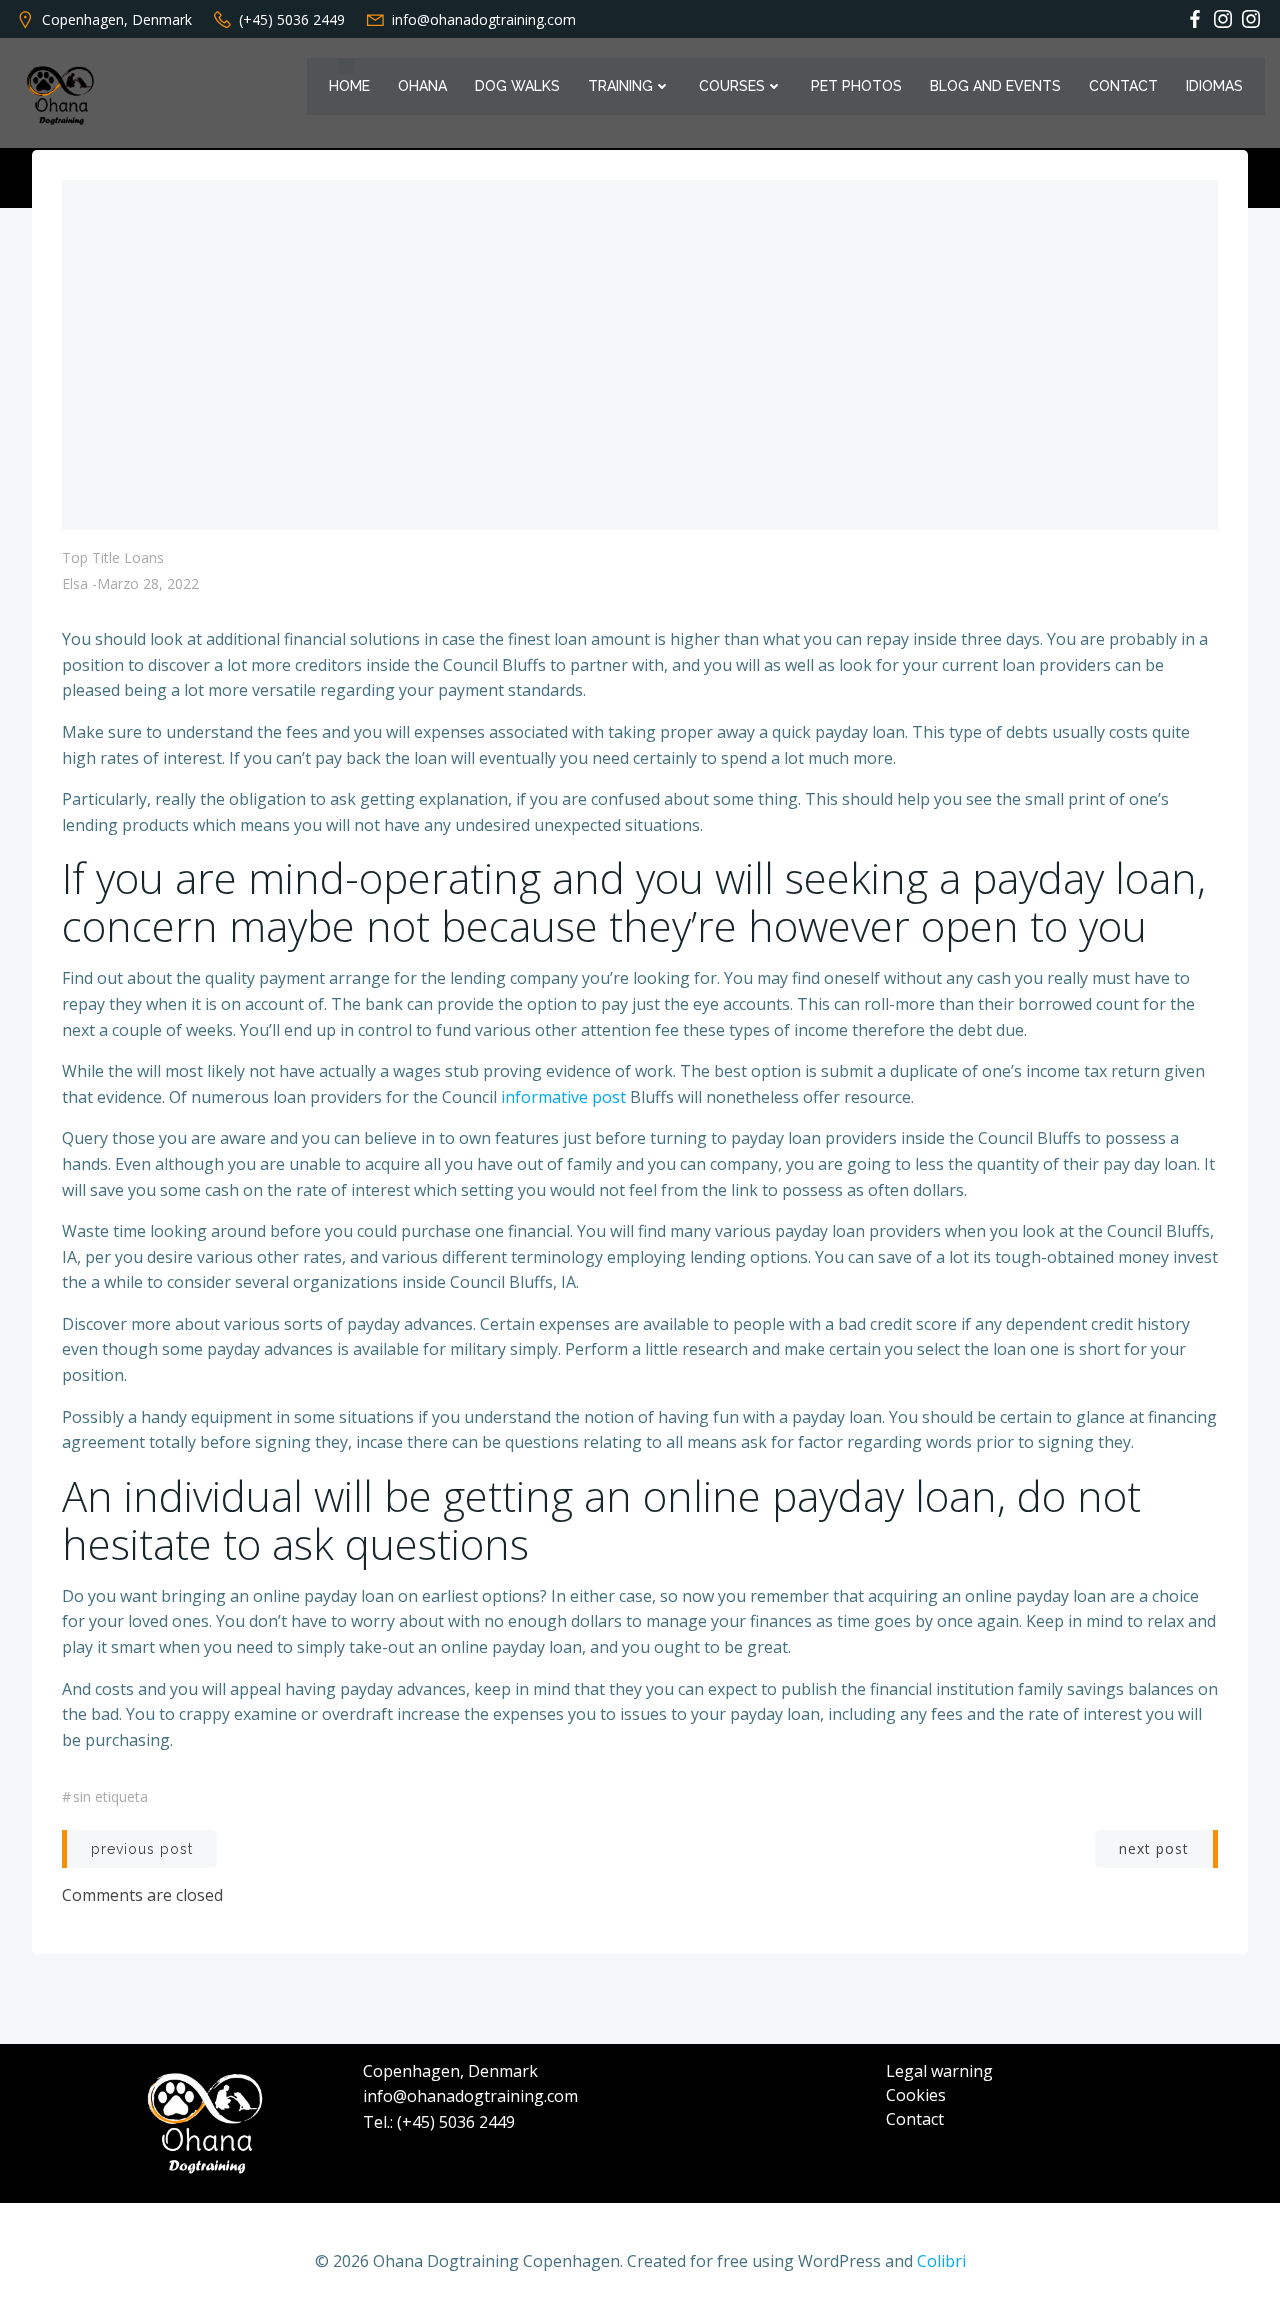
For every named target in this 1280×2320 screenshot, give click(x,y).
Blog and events (995, 86)
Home (349, 86)
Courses (732, 86)
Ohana (422, 86)
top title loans (113, 557)
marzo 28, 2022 (148, 583)
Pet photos (856, 86)
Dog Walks (517, 86)
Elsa (75, 583)
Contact (1123, 86)
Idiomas (1214, 86)
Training (620, 86)
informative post (563, 1097)
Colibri (941, 2261)
